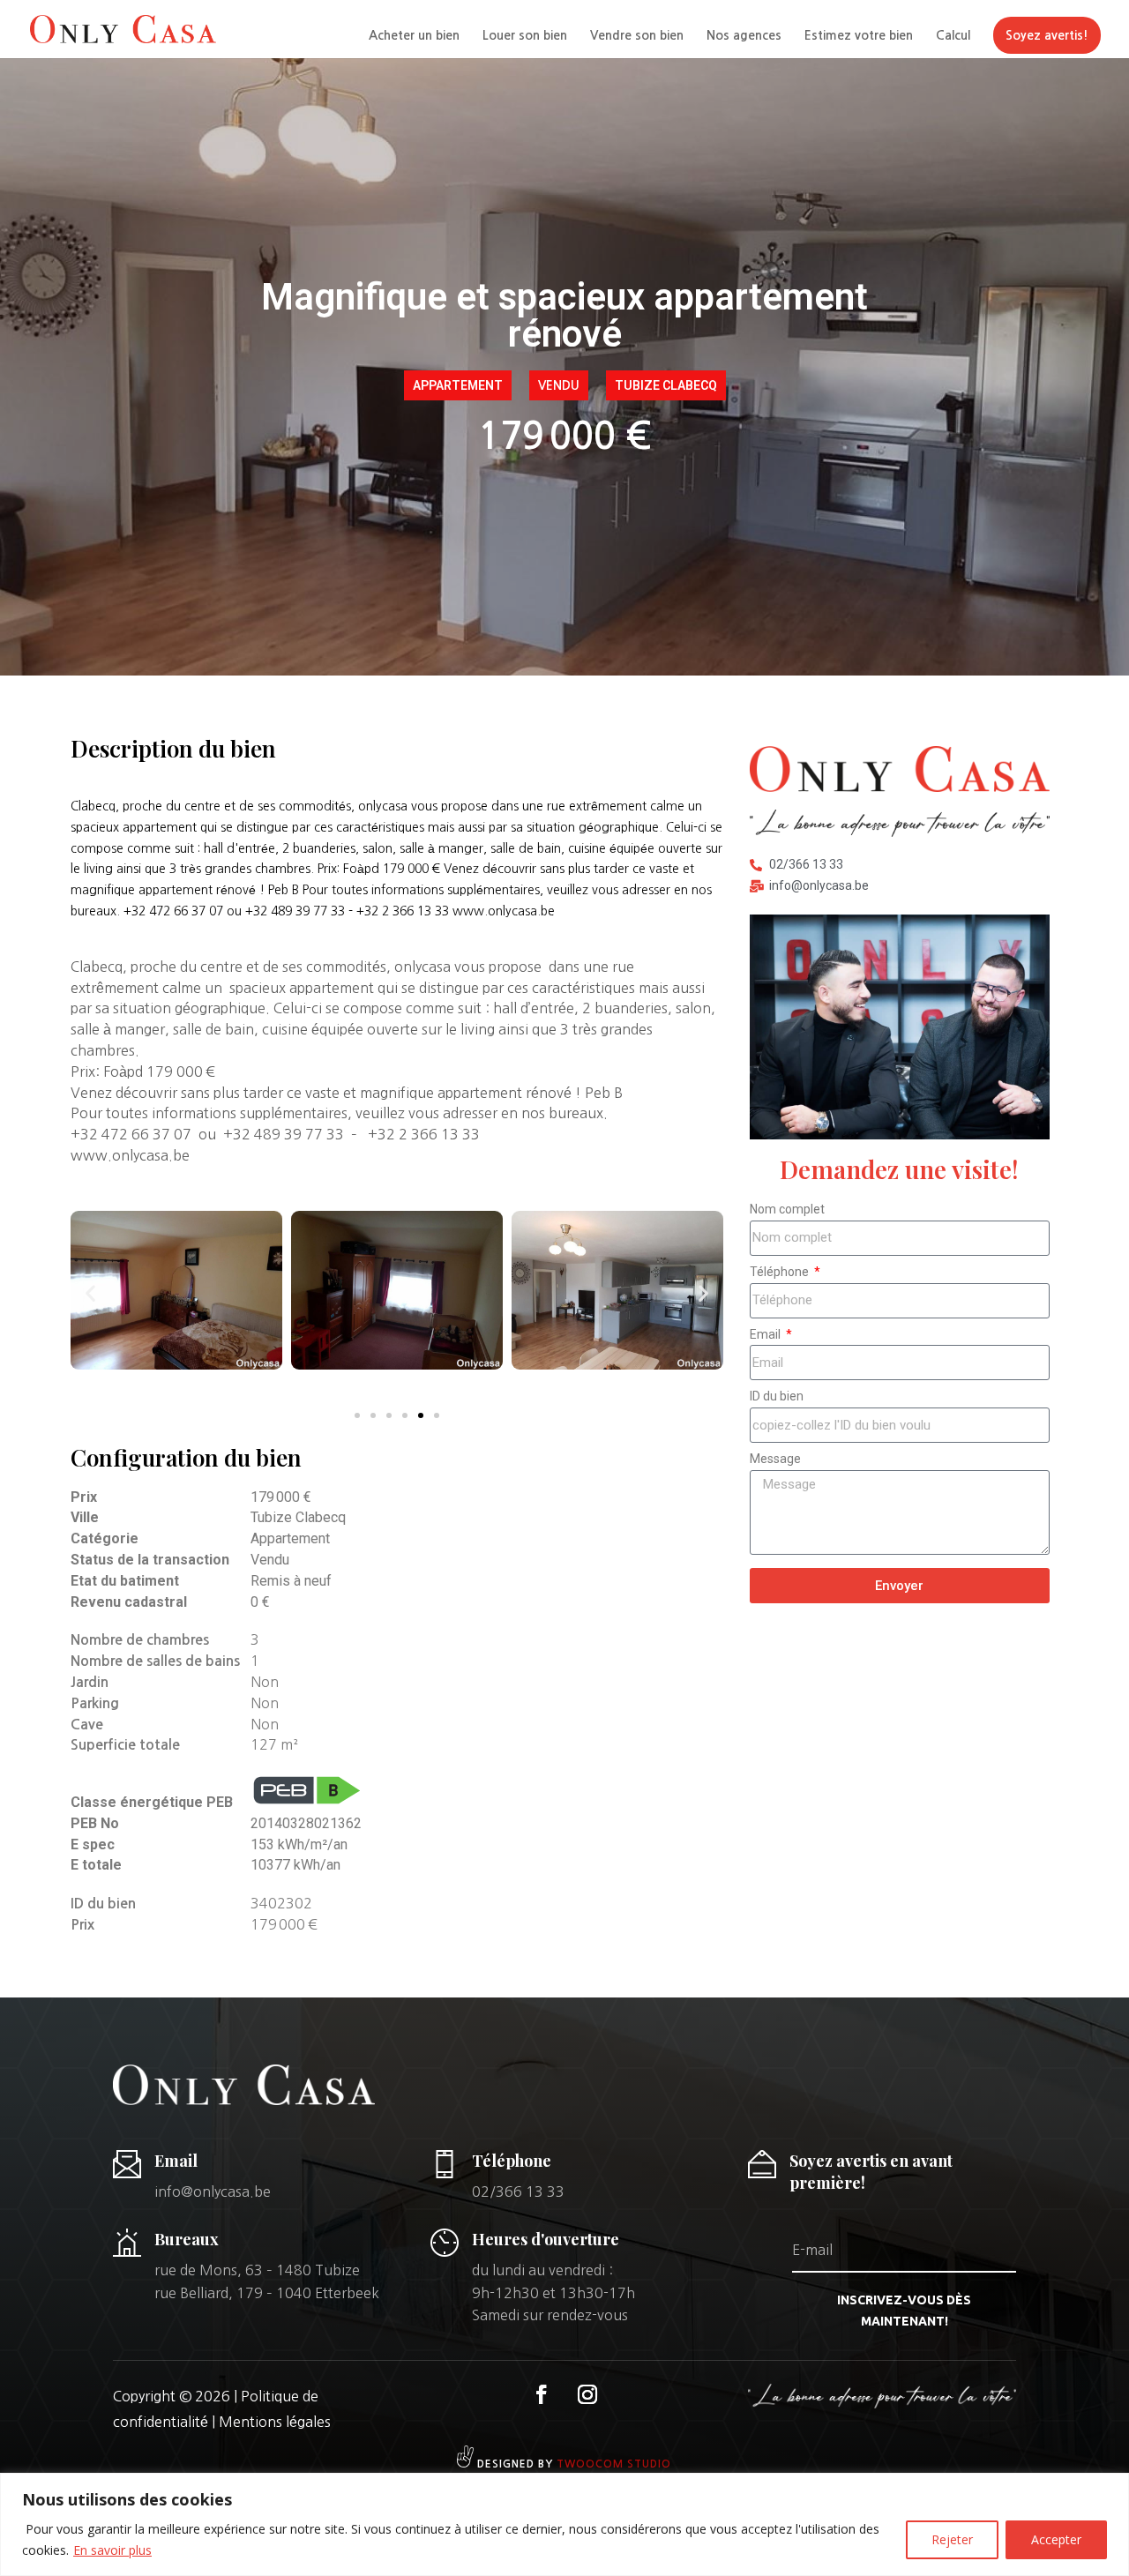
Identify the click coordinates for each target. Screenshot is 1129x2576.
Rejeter (952, 2539)
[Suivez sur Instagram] (587, 2394)
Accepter (1056, 2539)
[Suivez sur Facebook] (542, 2394)
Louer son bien (525, 35)
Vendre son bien (637, 35)
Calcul (953, 35)
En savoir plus (112, 2550)
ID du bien (777, 1396)
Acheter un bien (414, 35)
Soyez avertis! (1047, 35)
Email (766, 1334)
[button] (90, 1293)
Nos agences (744, 35)
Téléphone (781, 1272)
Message (775, 1459)
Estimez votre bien (859, 35)
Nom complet (787, 1209)
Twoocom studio (614, 2464)
